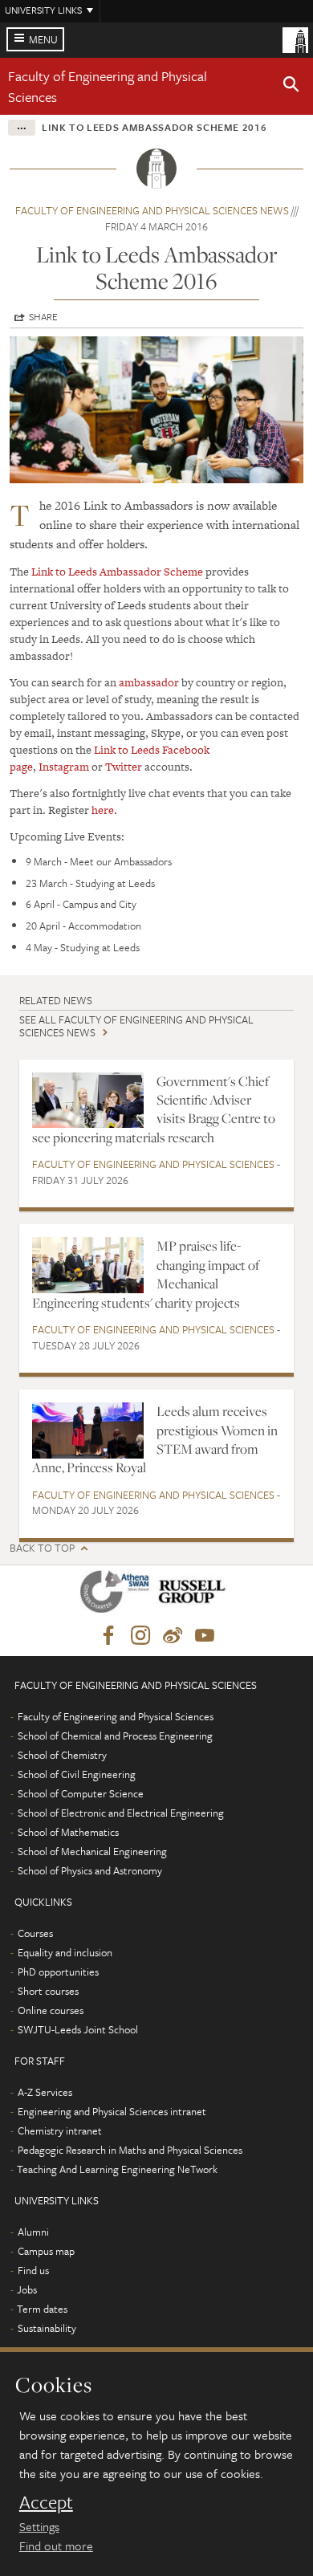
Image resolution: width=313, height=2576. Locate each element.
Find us (33, 2270)
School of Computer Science (81, 1793)
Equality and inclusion (65, 1952)
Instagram (64, 767)
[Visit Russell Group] (195, 1595)
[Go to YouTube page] (205, 1636)
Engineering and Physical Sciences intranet (112, 2111)
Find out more (56, 2545)
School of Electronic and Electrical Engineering (121, 1813)
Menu (43, 39)
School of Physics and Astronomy (90, 1870)
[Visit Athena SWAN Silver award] (118, 1595)
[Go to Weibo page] (173, 1636)
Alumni (33, 2232)
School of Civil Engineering (77, 1774)
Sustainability (47, 2328)
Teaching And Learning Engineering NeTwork (117, 2169)
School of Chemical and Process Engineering (115, 1736)
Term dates (42, 2309)
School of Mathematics (68, 1832)
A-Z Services (45, 2092)
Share (43, 316)
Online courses (51, 2010)
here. (104, 810)
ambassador (149, 682)
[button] (291, 87)
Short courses (48, 1991)
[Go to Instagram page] (140, 1636)
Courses (35, 1933)
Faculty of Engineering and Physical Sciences (153, 1164)
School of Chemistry (62, 1755)
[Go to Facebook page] (108, 1636)
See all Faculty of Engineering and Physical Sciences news (136, 1026)
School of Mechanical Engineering (92, 1851)
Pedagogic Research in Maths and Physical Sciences (130, 2150)
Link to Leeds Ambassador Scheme (117, 572)
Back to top (42, 1548)
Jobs (27, 2289)
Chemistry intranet (60, 2130)
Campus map (46, 2251)
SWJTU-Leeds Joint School (78, 2029)
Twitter (124, 767)
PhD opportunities (58, 1972)
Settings (39, 2526)
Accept (46, 2502)
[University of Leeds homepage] (295, 39)
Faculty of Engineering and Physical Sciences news (152, 210)
